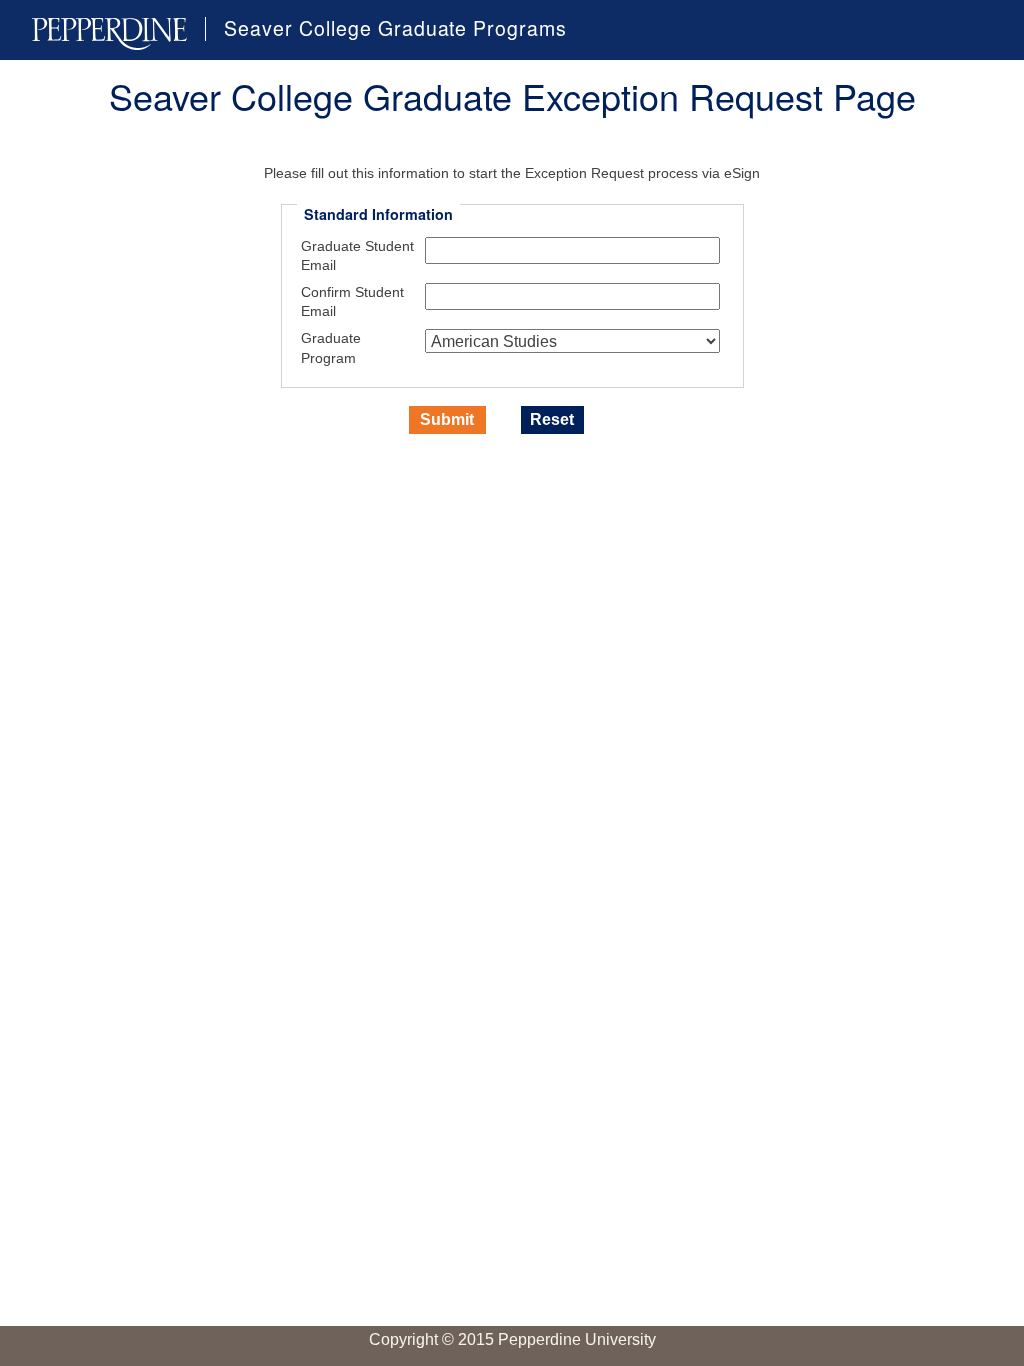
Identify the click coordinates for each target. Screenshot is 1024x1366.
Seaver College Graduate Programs (395, 29)
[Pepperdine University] (109, 34)
